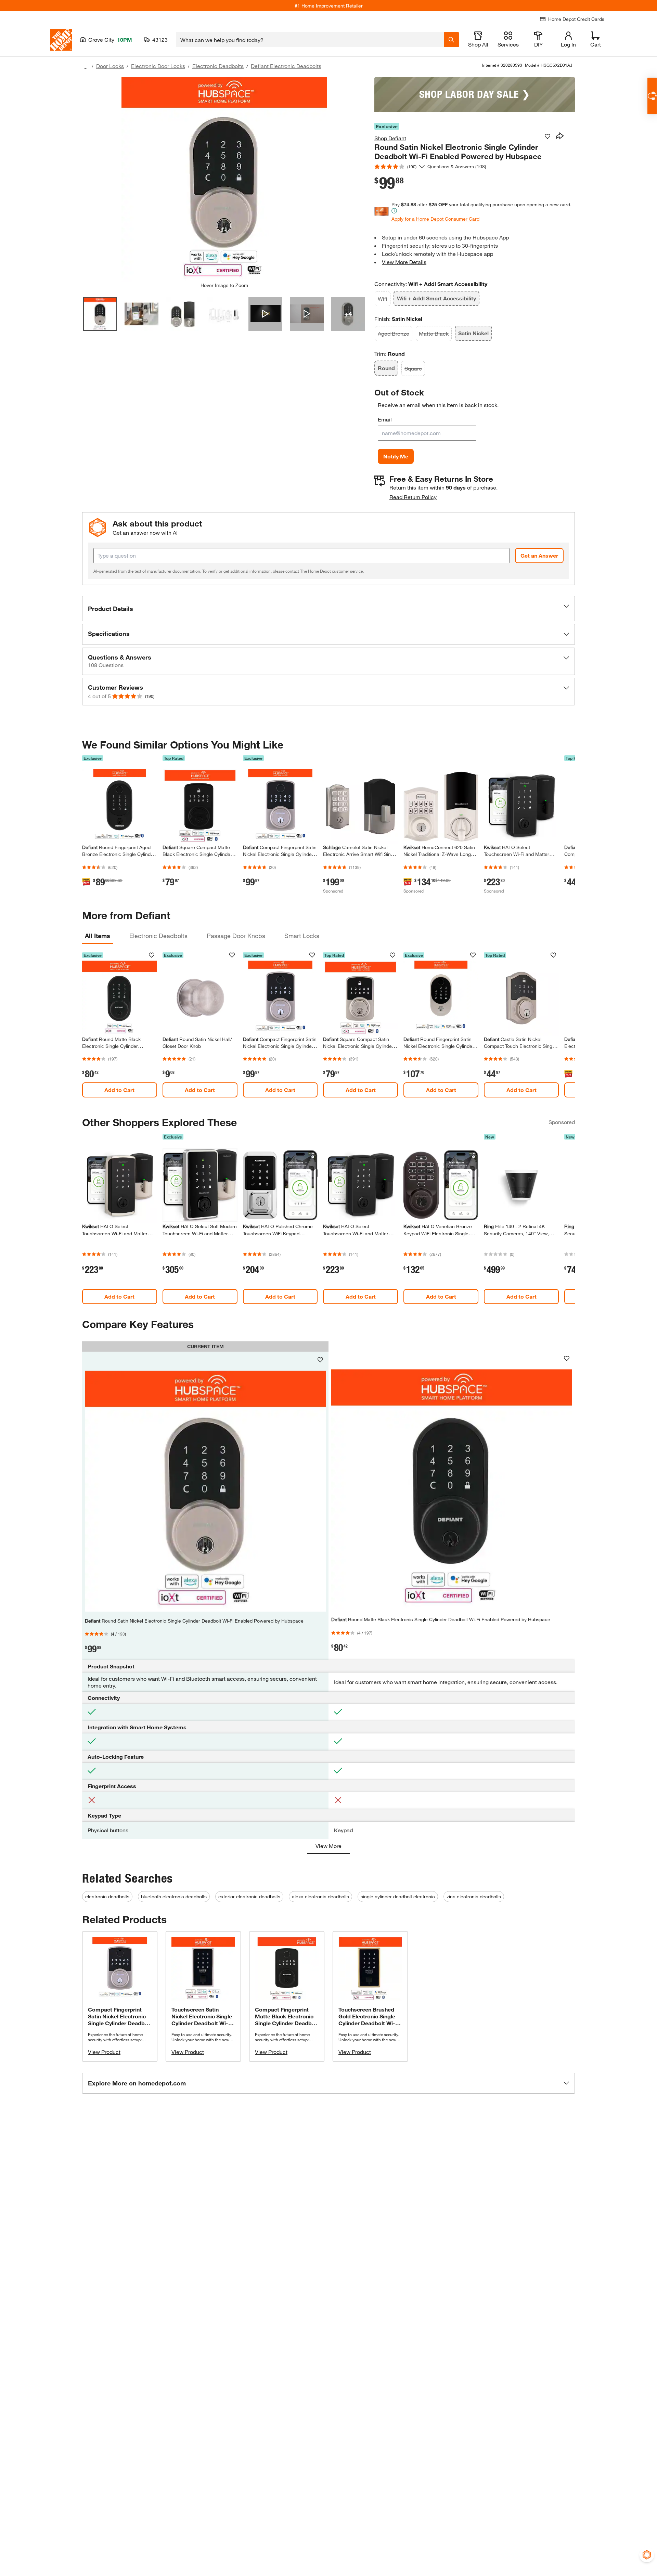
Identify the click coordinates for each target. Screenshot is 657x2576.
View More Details (404, 262)
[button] (328, 609)
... (86, 67)
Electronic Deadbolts (218, 66)
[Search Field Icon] (451, 40)
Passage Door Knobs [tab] (236, 936)
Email (385, 419)
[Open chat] (652, 96)
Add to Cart (119, 1090)
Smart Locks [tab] (302, 936)
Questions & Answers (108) (457, 166)
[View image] (100, 314)
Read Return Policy (413, 497)
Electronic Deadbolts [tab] (158, 936)
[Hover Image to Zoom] (224, 180)
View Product (104, 2052)
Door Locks (110, 66)
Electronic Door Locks (158, 66)
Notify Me (396, 456)
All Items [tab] (98, 936)
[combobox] (310, 40)
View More (328, 1846)
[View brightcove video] (265, 314)
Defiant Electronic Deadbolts (286, 66)
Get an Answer (539, 555)
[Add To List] (547, 136)
